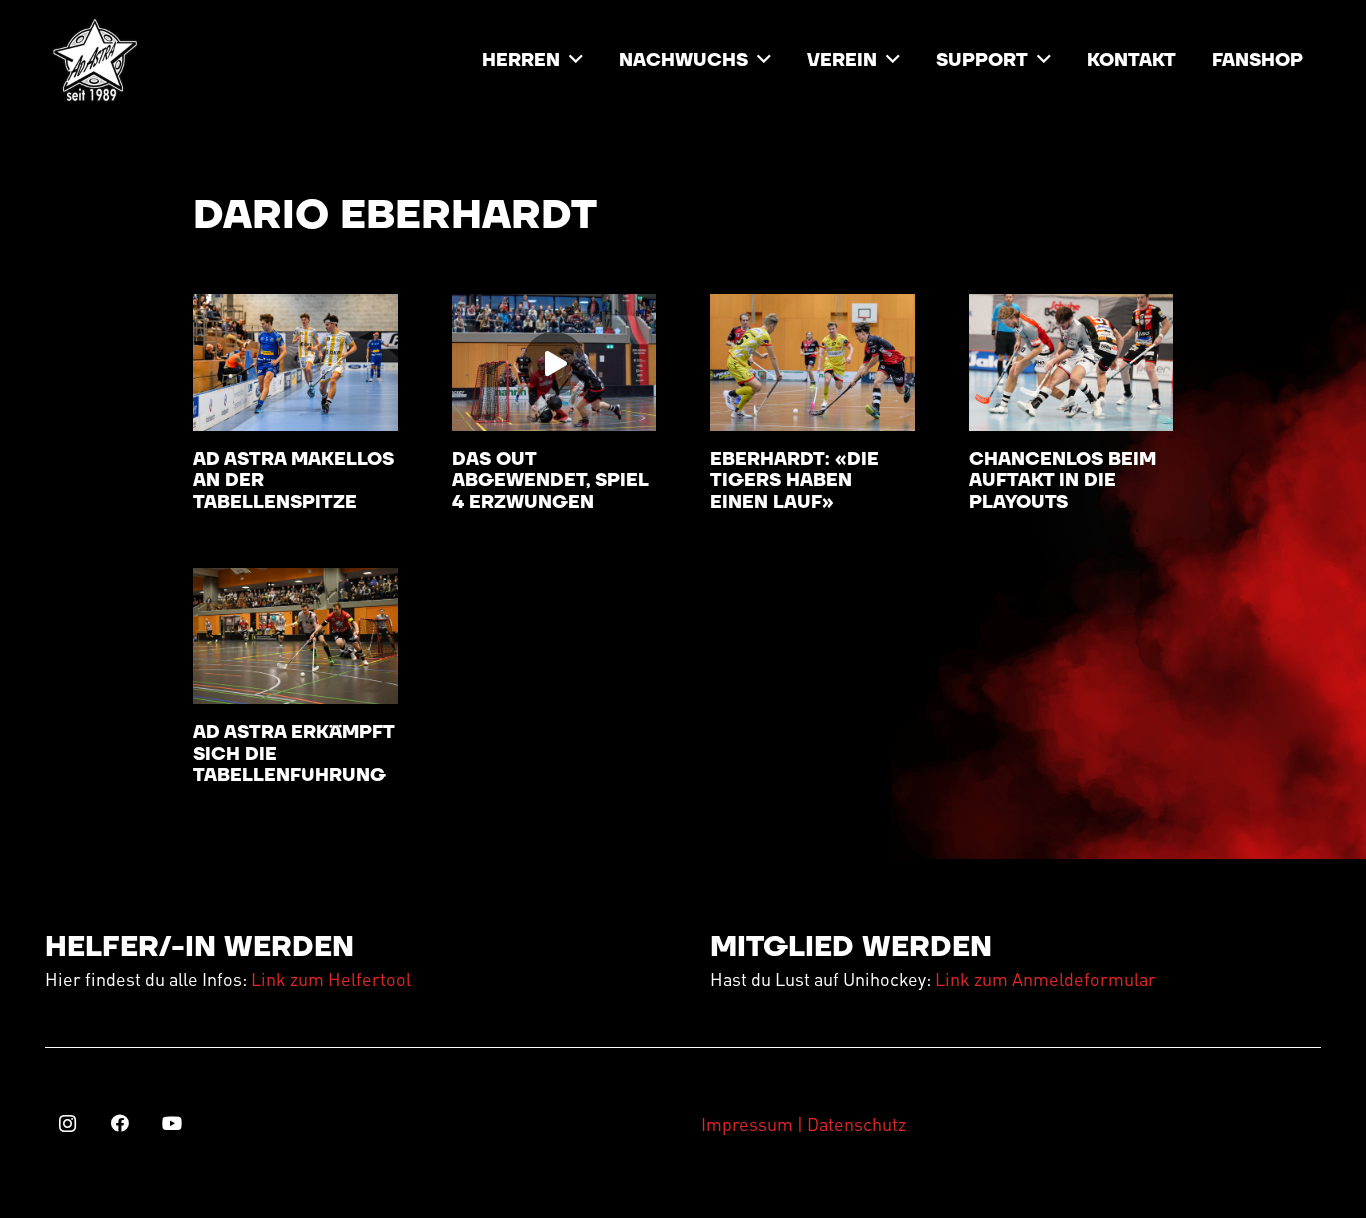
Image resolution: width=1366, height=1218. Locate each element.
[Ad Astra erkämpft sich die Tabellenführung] (295, 636)
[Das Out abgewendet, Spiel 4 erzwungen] (554, 362)
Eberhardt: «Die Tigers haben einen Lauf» (794, 481)
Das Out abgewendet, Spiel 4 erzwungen (550, 481)
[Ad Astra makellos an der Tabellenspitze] (295, 362)
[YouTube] (171, 1123)
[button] (576, 60)
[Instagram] (67, 1123)
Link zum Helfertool (331, 978)
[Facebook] (119, 1123)
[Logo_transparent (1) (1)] (95, 60)
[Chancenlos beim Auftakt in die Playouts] (1071, 362)
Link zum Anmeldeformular (1045, 978)
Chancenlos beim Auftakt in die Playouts (1062, 481)
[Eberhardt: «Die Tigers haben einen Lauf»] (812, 362)
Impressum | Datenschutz (803, 1123)
